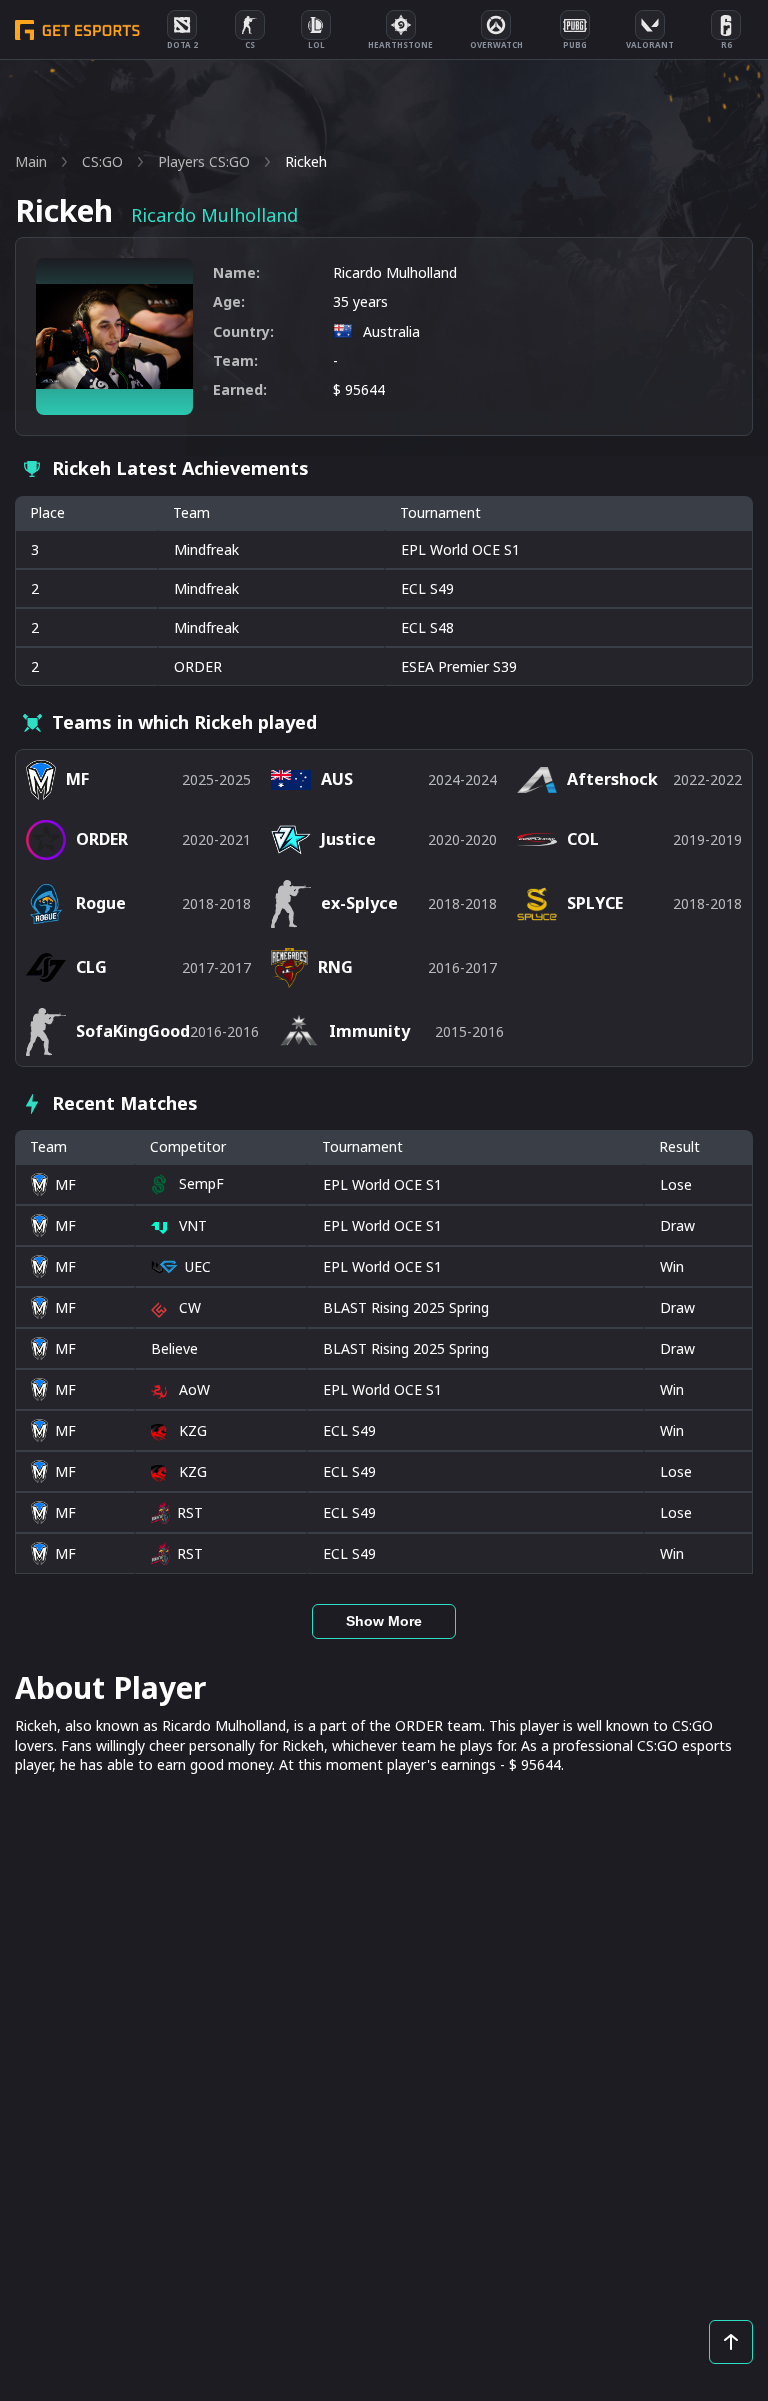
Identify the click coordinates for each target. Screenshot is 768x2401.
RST (189, 1512)
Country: (243, 331)
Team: (235, 360)
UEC (198, 1266)
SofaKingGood (133, 1031)
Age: (229, 301)
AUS (337, 779)
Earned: (240, 389)
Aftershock (612, 779)
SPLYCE (595, 903)
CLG (91, 967)
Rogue (101, 903)
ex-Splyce (359, 903)
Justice (348, 839)
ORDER (198, 666)
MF (65, 1184)
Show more (384, 1621)
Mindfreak (206, 549)
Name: (236, 272)
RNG (335, 967)
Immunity (369, 1031)
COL (583, 839)
